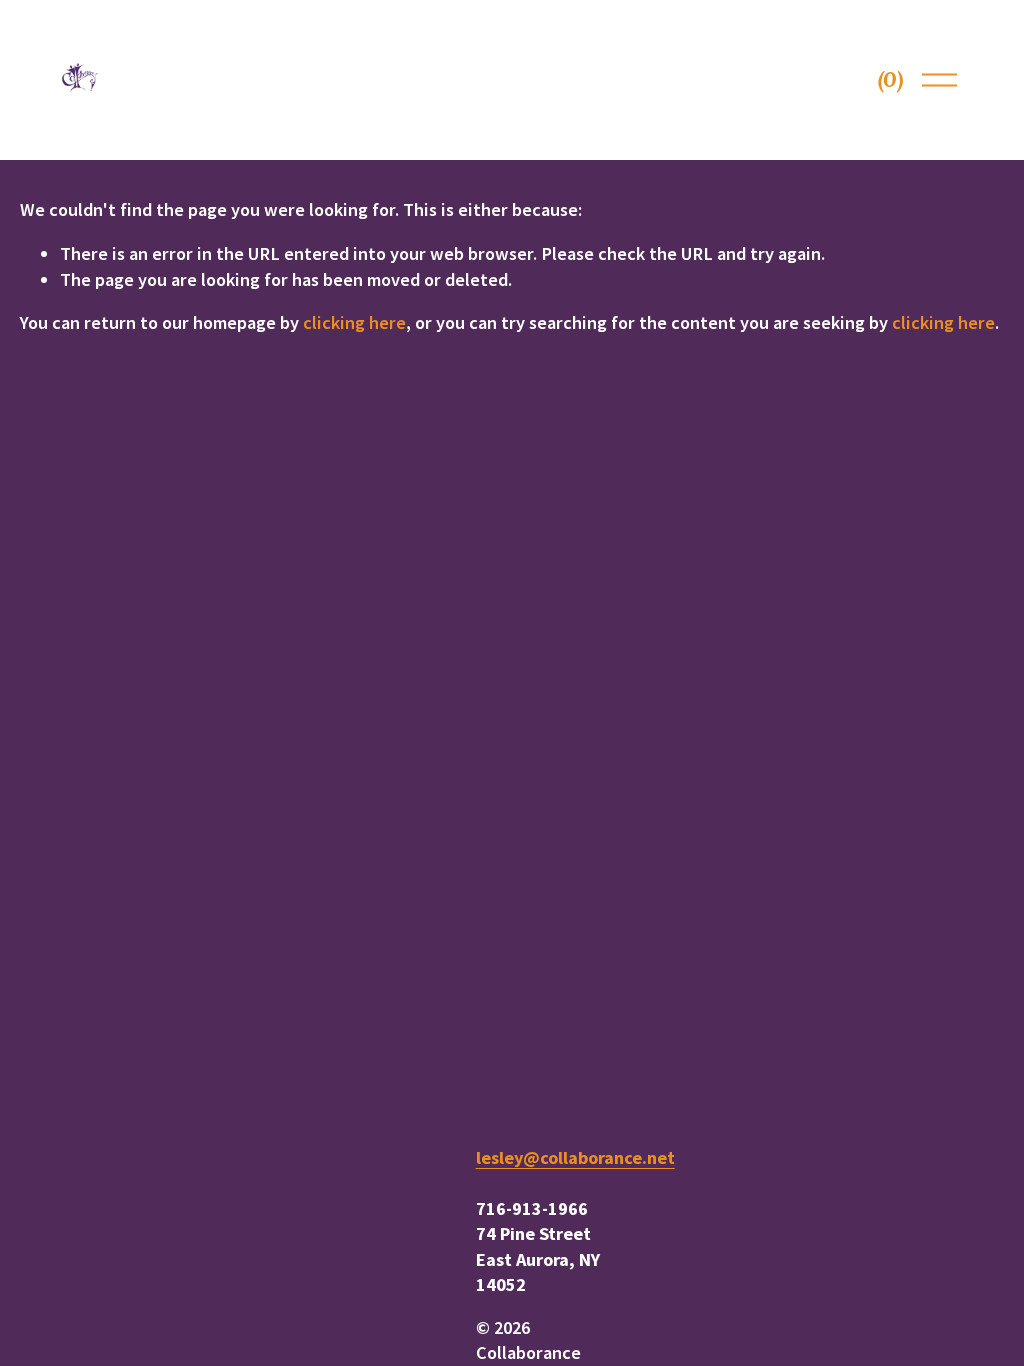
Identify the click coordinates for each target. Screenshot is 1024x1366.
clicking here (354, 322)
